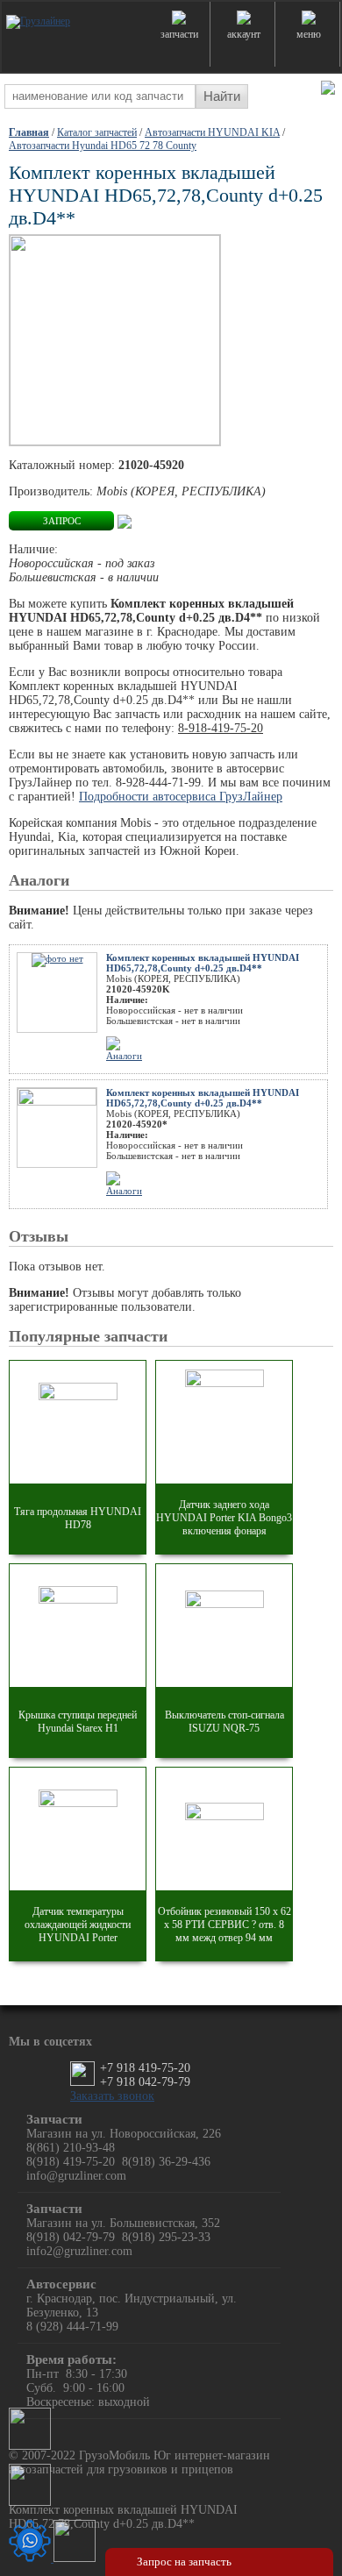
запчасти (179, 34)
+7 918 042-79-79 (145, 2082)
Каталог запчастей (97, 132)
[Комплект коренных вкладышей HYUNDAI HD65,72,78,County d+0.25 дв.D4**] (115, 342)
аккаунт (244, 34)
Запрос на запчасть (184, 2562)
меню (309, 34)
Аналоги (124, 1056)
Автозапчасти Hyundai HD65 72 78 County (103, 146)
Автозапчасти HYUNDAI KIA (212, 132)
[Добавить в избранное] (125, 520)
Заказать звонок (112, 2096)
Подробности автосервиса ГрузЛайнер (181, 797)
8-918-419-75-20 (221, 728)
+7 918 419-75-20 (145, 2068)
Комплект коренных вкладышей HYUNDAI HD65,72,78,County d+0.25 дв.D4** (203, 963)
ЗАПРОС (62, 521)
